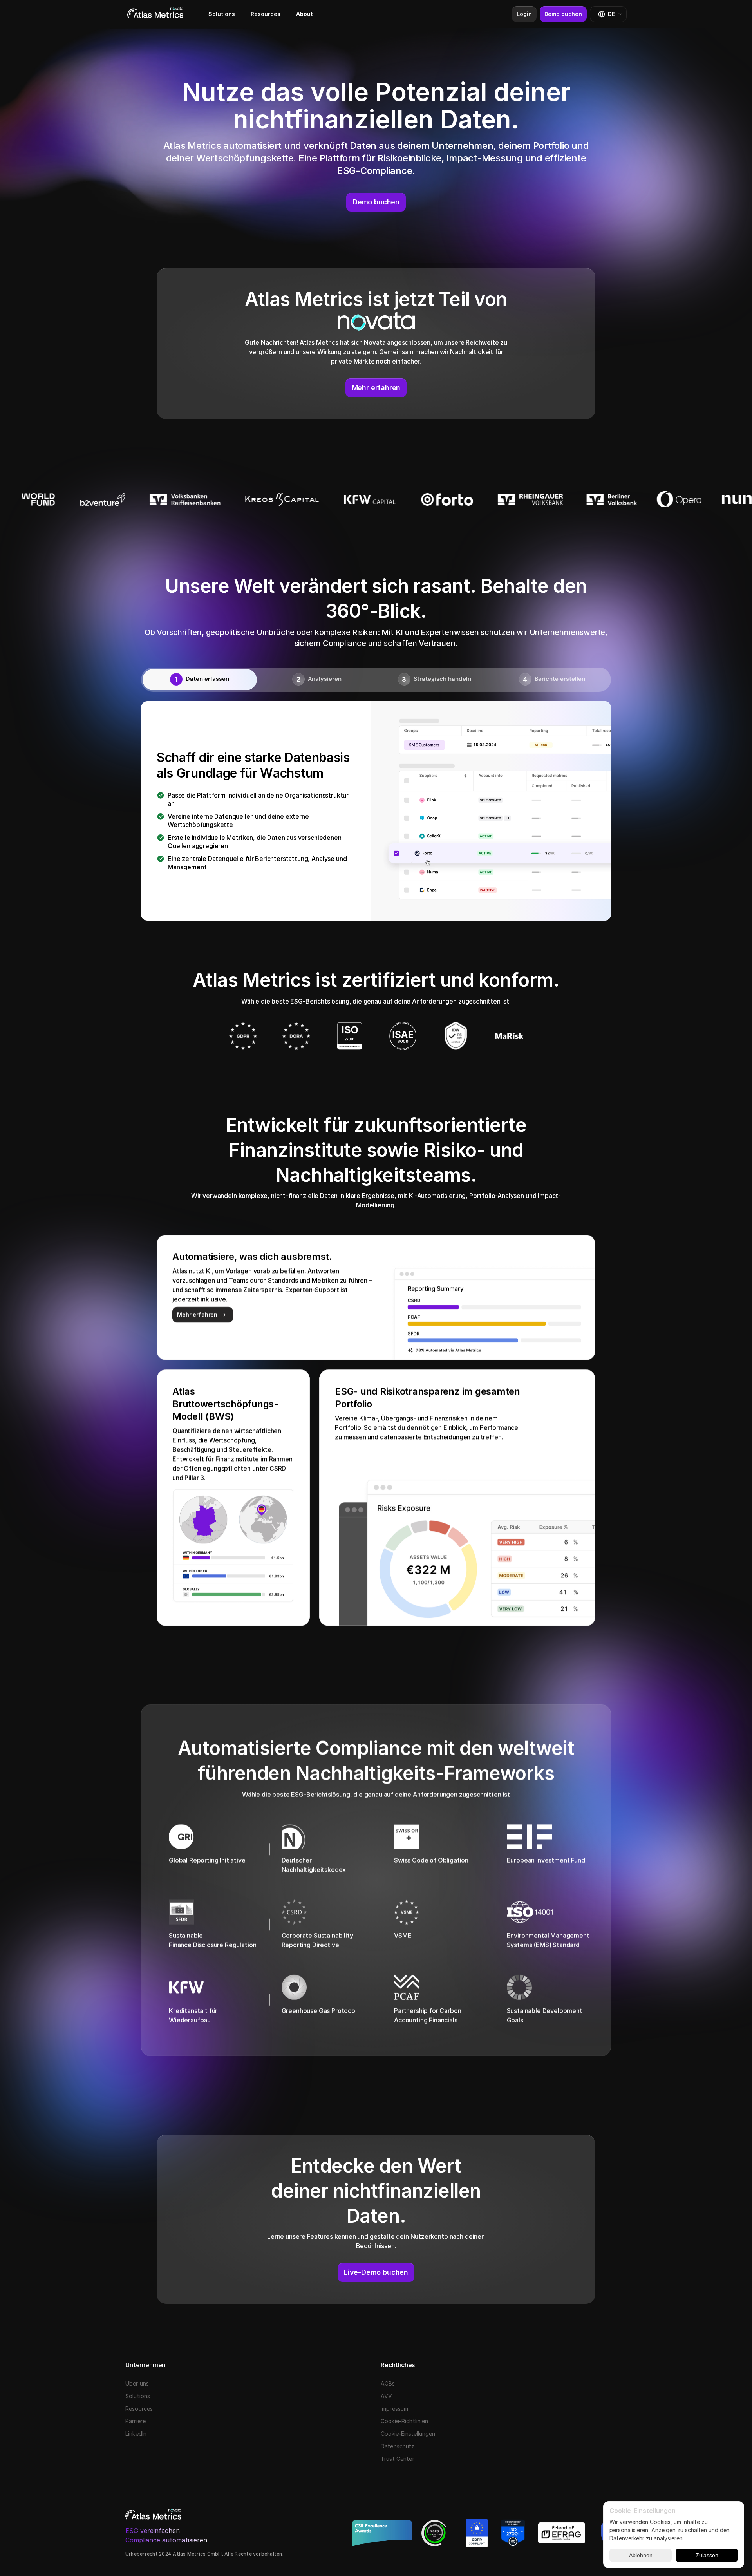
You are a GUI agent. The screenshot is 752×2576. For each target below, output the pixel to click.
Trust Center (398, 2459)
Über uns (137, 2383)
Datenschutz (398, 2446)
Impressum (394, 2409)
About (305, 14)
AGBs (388, 2383)
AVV (386, 2396)
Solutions (222, 14)
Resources (266, 14)
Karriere (136, 2421)
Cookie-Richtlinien (405, 2421)
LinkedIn (136, 2434)
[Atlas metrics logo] (155, 14)
